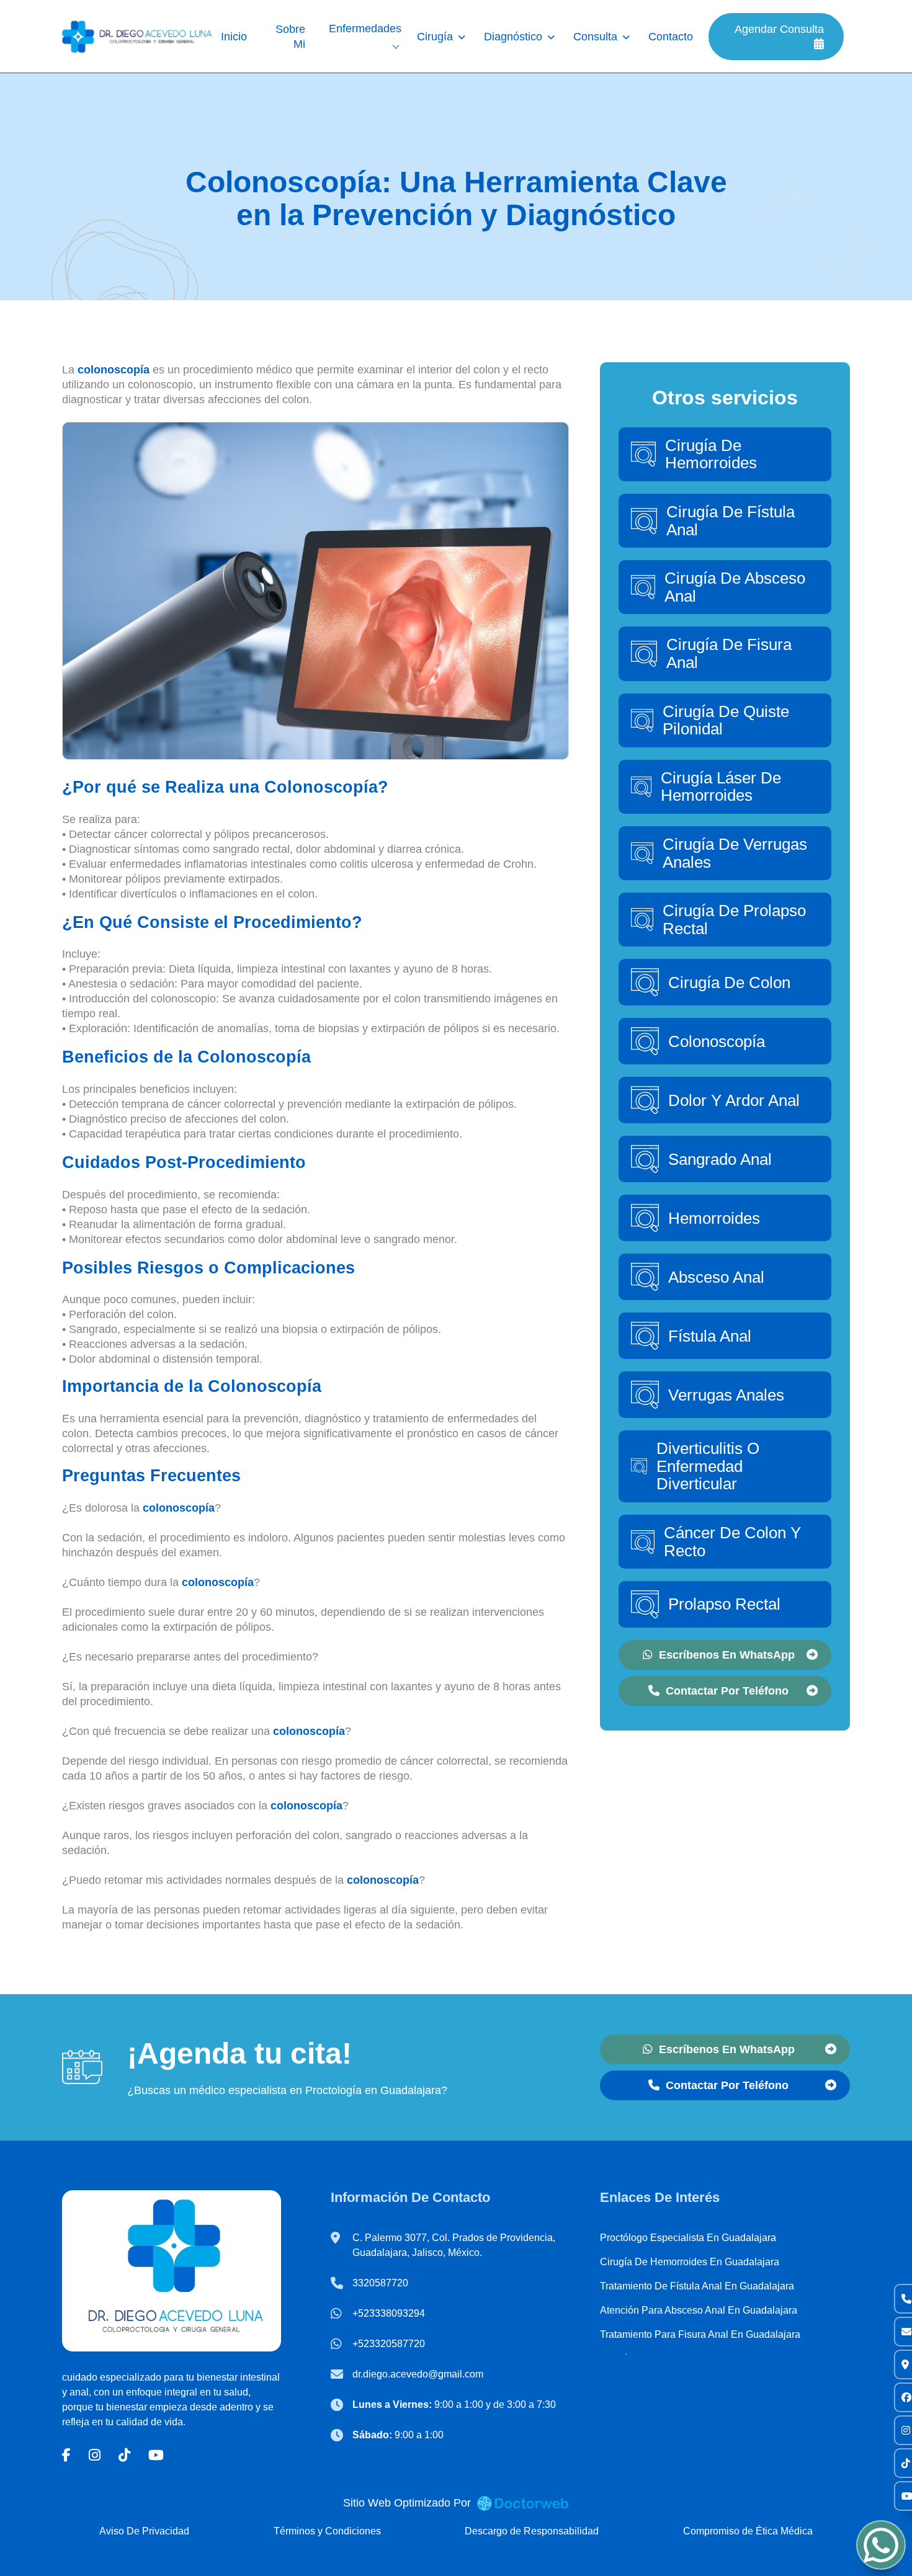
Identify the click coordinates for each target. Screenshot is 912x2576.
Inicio (234, 37)
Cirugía (435, 37)
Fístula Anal (710, 1336)
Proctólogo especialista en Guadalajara (688, 2238)
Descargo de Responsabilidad (532, 2531)
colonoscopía (114, 370)
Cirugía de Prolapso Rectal (734, 920)
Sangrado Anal (720, 1159)
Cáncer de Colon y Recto (732, 1542)
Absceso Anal (716, 1277)
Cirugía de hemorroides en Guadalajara (690, 2262)
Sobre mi (290, 37)
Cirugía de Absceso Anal (735, 587)
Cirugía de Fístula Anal (731, 521)
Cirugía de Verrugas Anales (735, 853)
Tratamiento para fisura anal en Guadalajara (700, 2334)
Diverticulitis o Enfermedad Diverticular (708, 1466)
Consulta (595, 37)
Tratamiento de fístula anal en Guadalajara (697, 2286)
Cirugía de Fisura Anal (729, 653)
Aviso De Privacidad (144, 2531)
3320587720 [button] (380, 2283)
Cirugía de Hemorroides (711, 454)
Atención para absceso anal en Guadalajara (699, 2310)
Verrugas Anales (726, 1395)
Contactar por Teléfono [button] (727, 1691)
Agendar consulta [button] (779, 29)
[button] (66, 2455)
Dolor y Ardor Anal (734, 1100)
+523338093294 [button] (389, 2313)
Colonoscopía (717, 1041)
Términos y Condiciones (327, 2531)
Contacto (671, 37)
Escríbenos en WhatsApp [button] (727, 1655)
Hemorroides (714, 1218)
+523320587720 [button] (389, 2344)
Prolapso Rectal (724, 1604)
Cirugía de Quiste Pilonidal (726, 720)
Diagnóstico (513, 37)
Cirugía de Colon (729, 983)
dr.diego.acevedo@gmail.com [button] (418, 2374)
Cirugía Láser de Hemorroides (721, 787)
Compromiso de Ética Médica (748, 2531)
